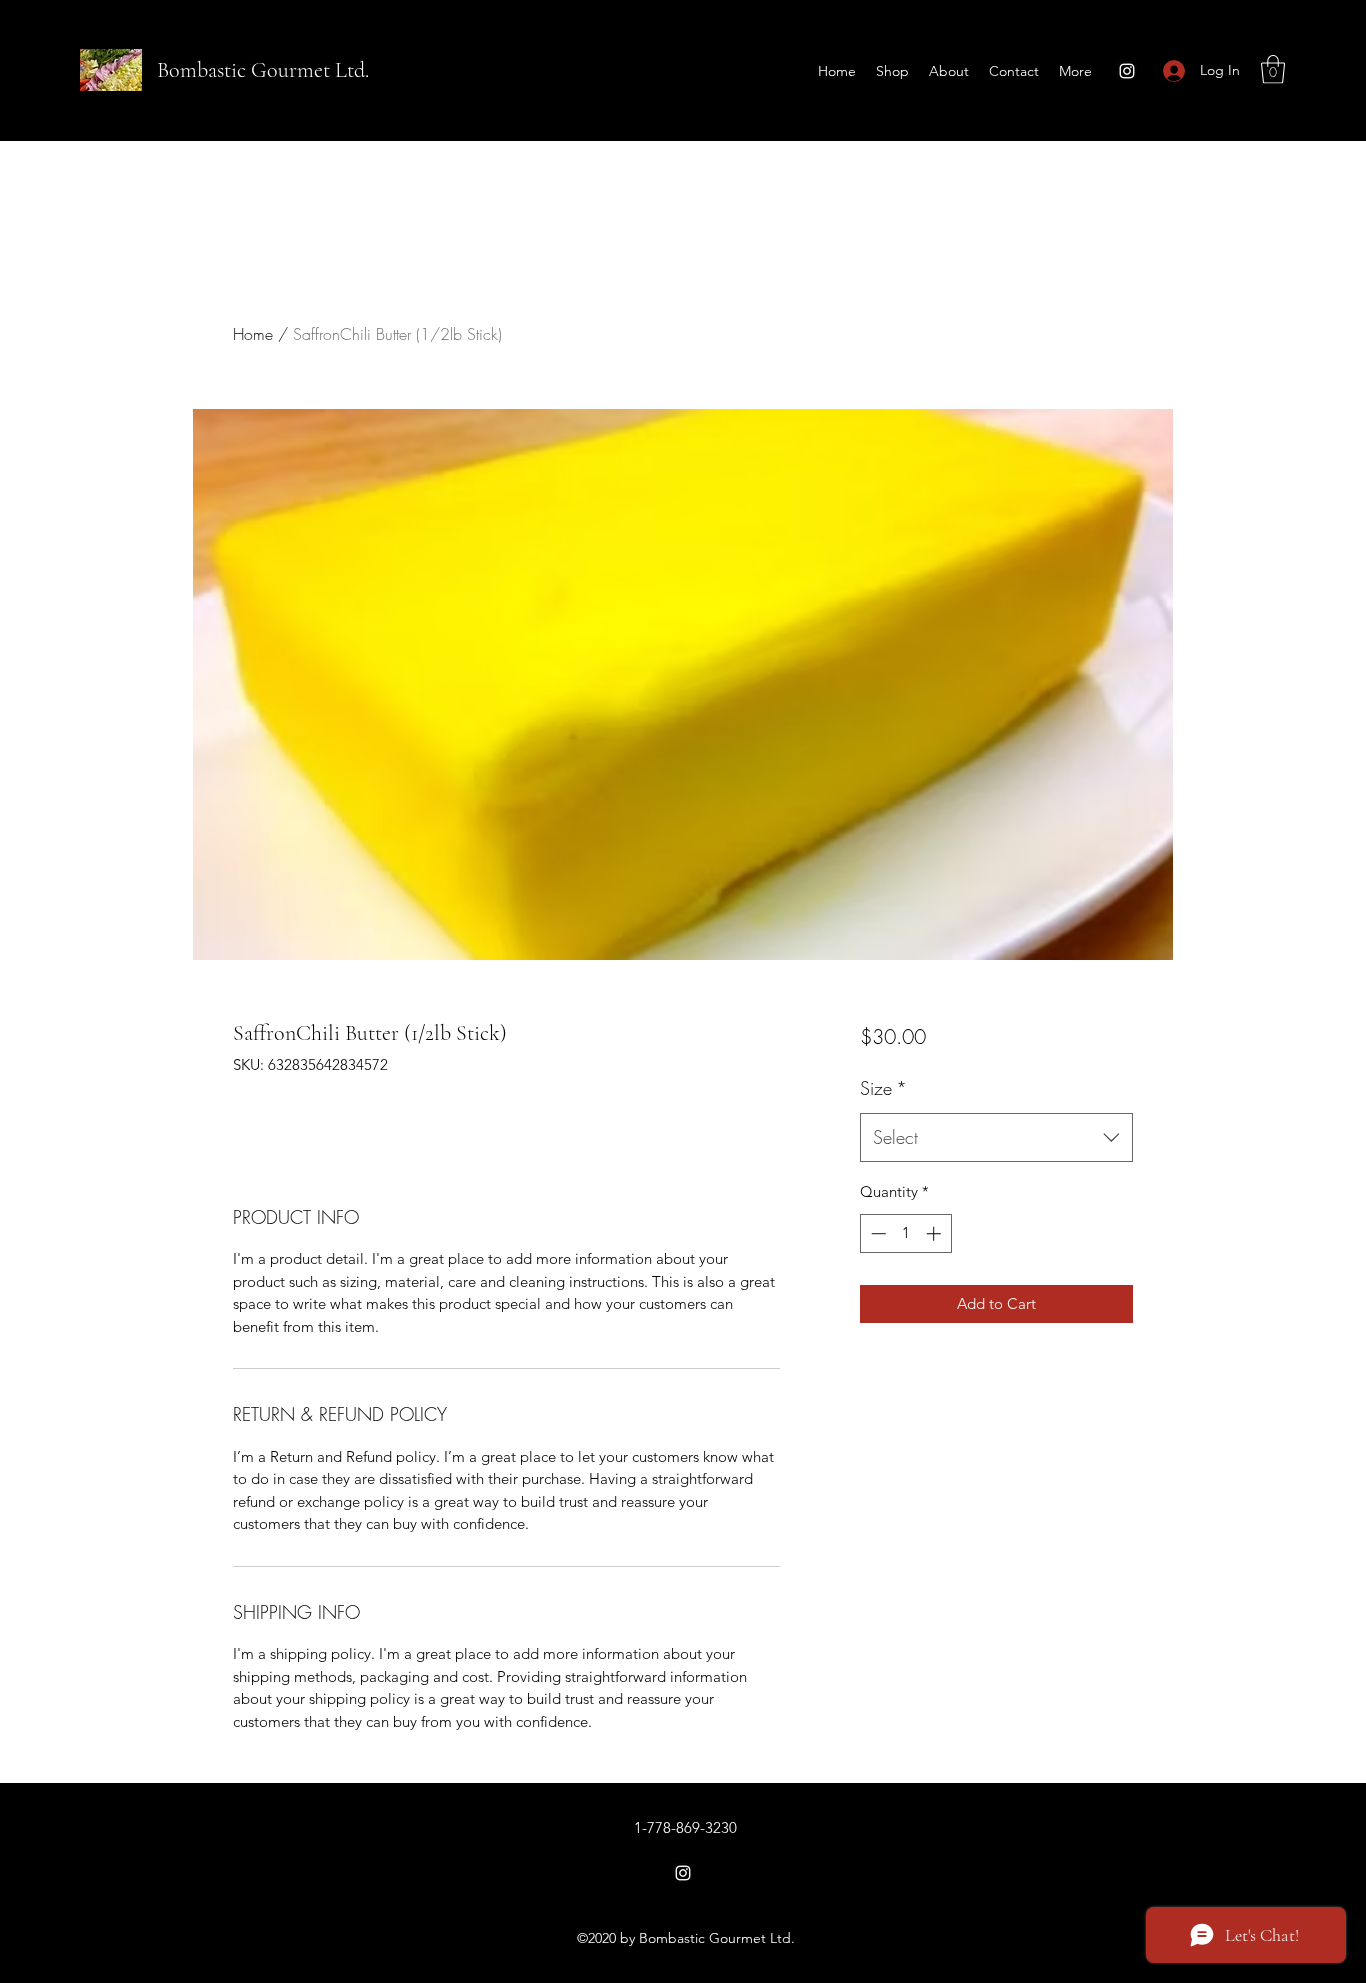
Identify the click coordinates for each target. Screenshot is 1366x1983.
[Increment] (935, 1233)
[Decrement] (876, 1233)
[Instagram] (1127, 71)
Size (883, 1088)
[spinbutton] (905, 1233)
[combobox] (996, 1138)
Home (253, 334)
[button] (1273, 69)
